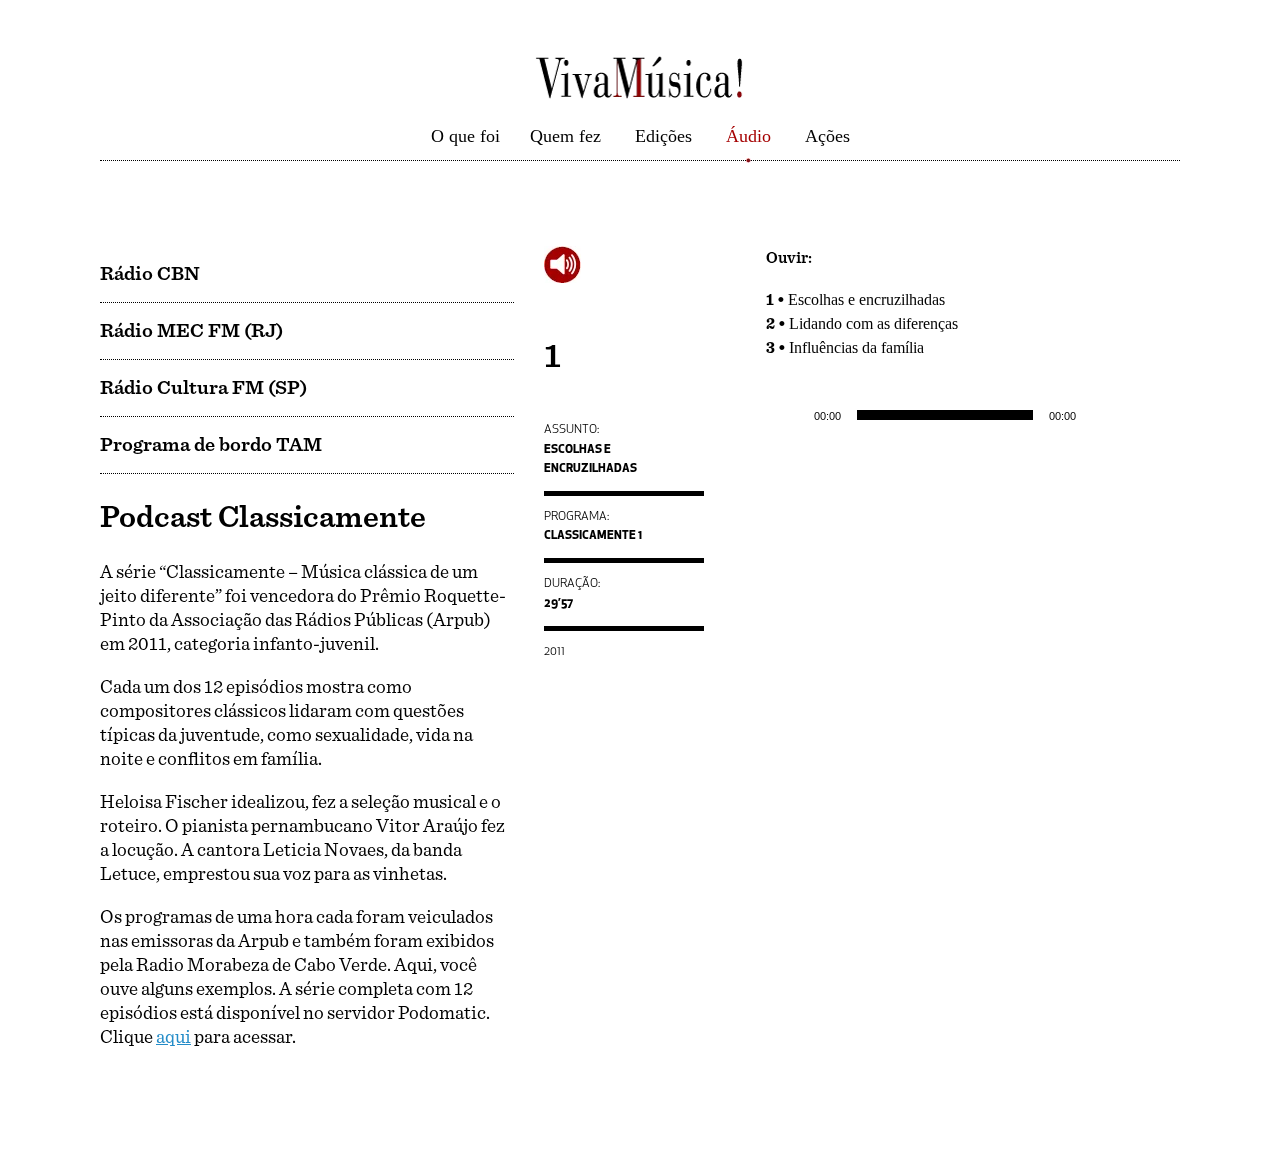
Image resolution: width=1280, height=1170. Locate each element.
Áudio (748, 136)
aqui (173, 1037)
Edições (663, 136)
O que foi (465, 136)
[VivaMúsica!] (640, 76)
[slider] (1142, 413)
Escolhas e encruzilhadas (866, 299)
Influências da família (856, 347)
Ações (827, 136)
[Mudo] (1098, 415)
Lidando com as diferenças (873, 323)
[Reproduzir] (792, 415)
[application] (973, 415)
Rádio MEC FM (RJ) (191, 331)
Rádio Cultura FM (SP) (203, 388)
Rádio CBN (150, 274)
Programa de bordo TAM (211, 445)
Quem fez (565, 136)
